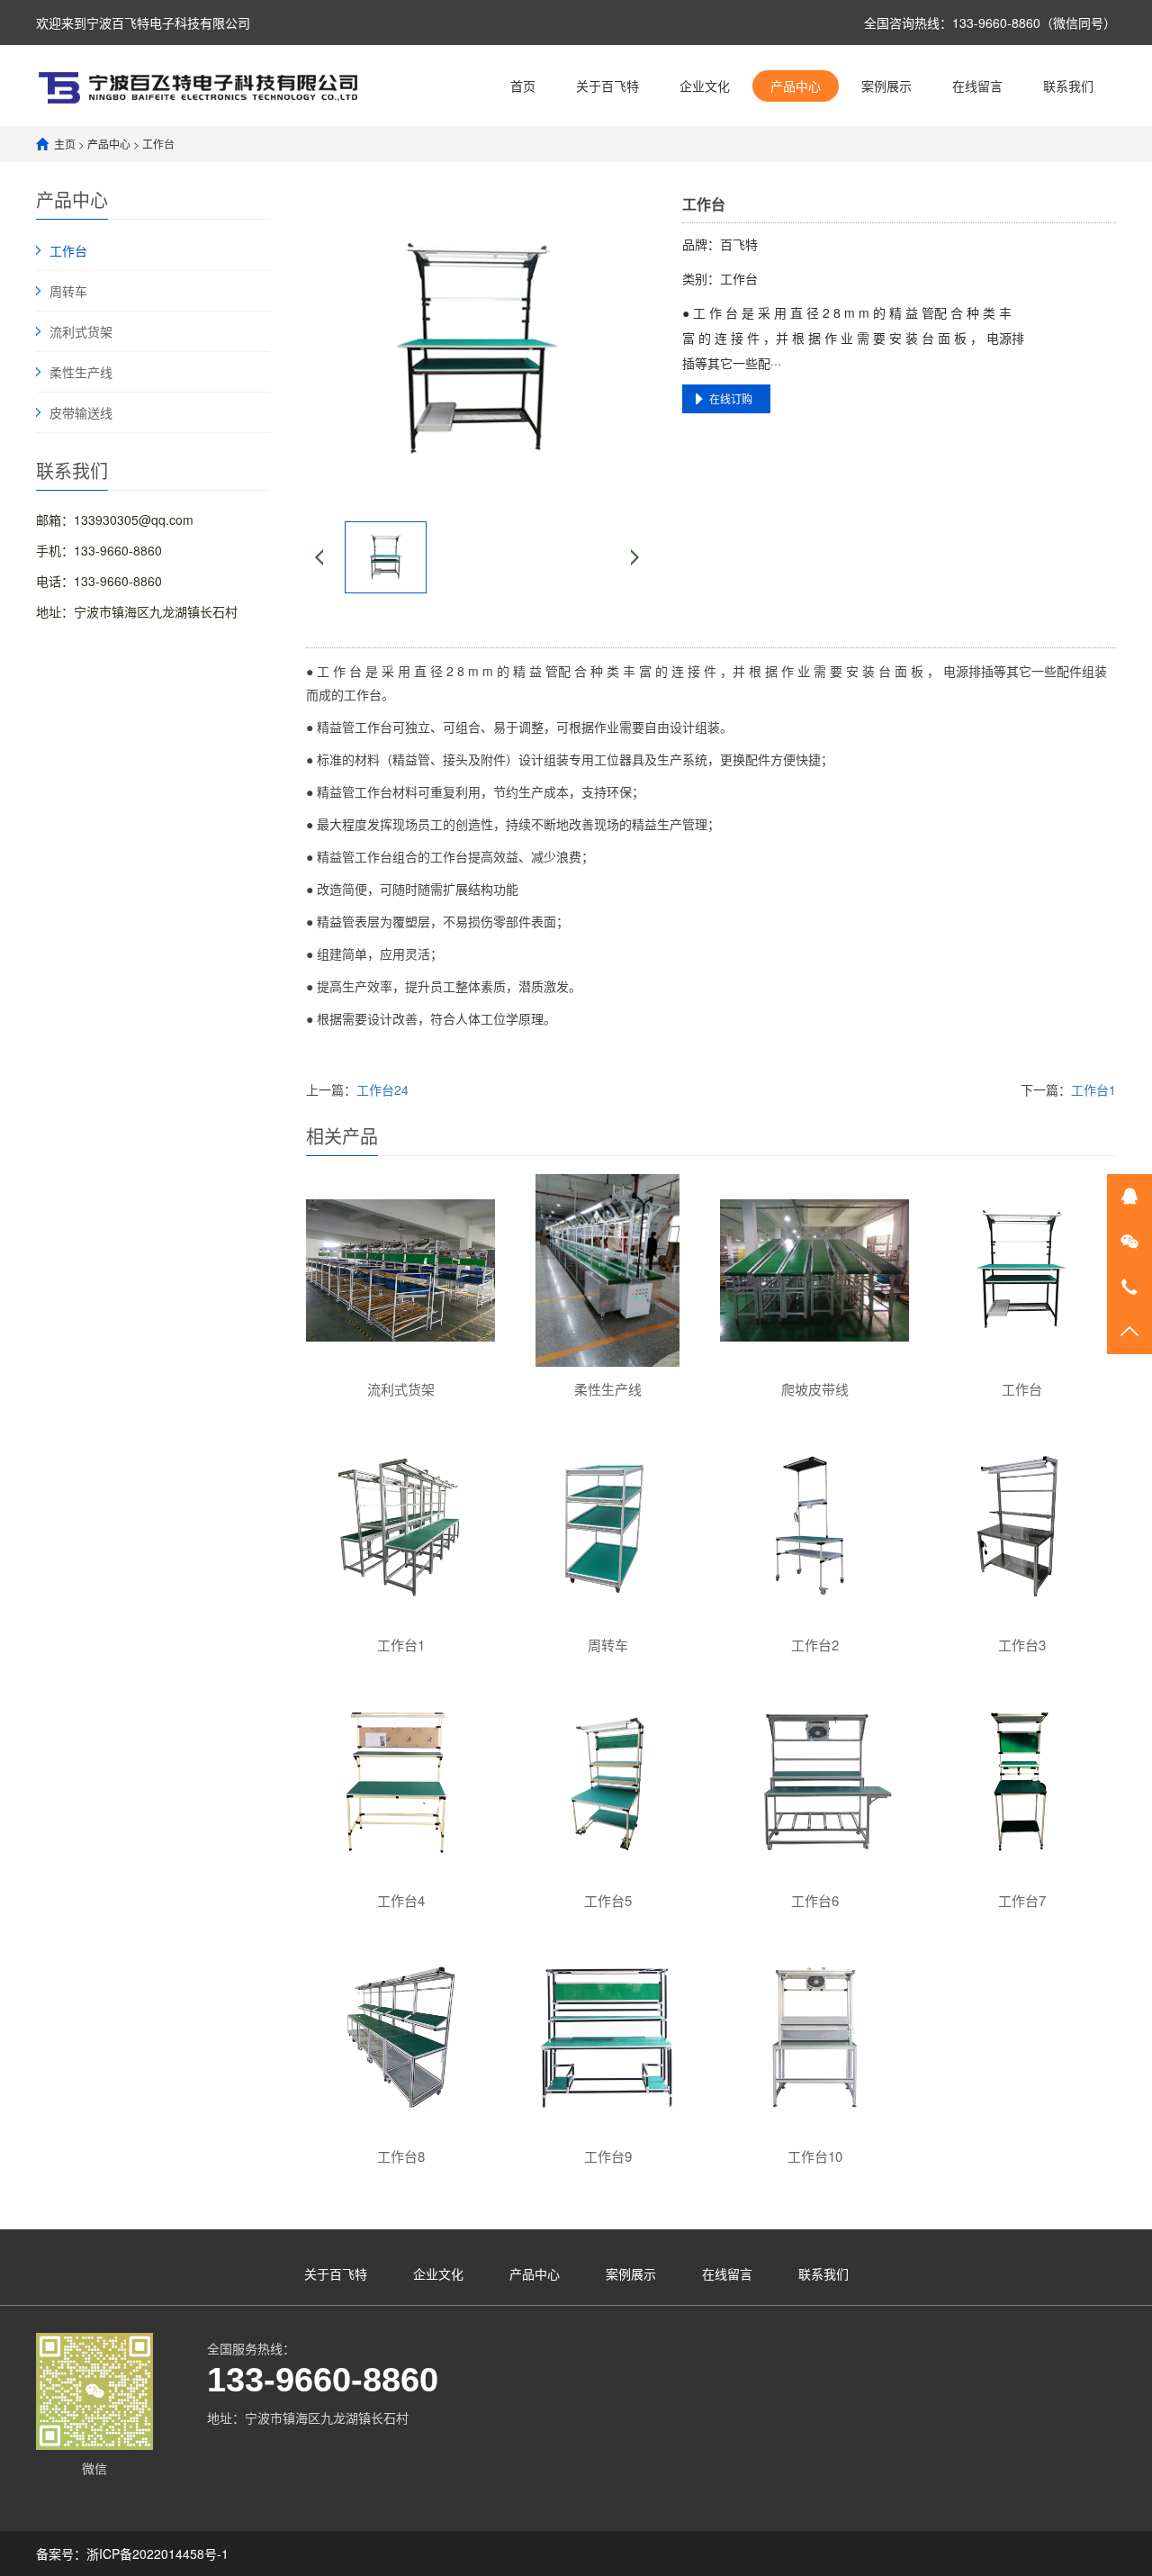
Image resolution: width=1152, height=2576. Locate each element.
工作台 (158, 144)
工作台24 (382, 1089)
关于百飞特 (607, 86)
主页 (65, 144)
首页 (523, 86)
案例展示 (886, 86)
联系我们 (1068, 86)
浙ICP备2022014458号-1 (157, 2553)
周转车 (68, 291)
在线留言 (977, 86)
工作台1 (1093, 1089)
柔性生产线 (81, 372)
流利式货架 (81, 331)
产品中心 (796, 86)
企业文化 (705, 86)
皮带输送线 (81, 412)
